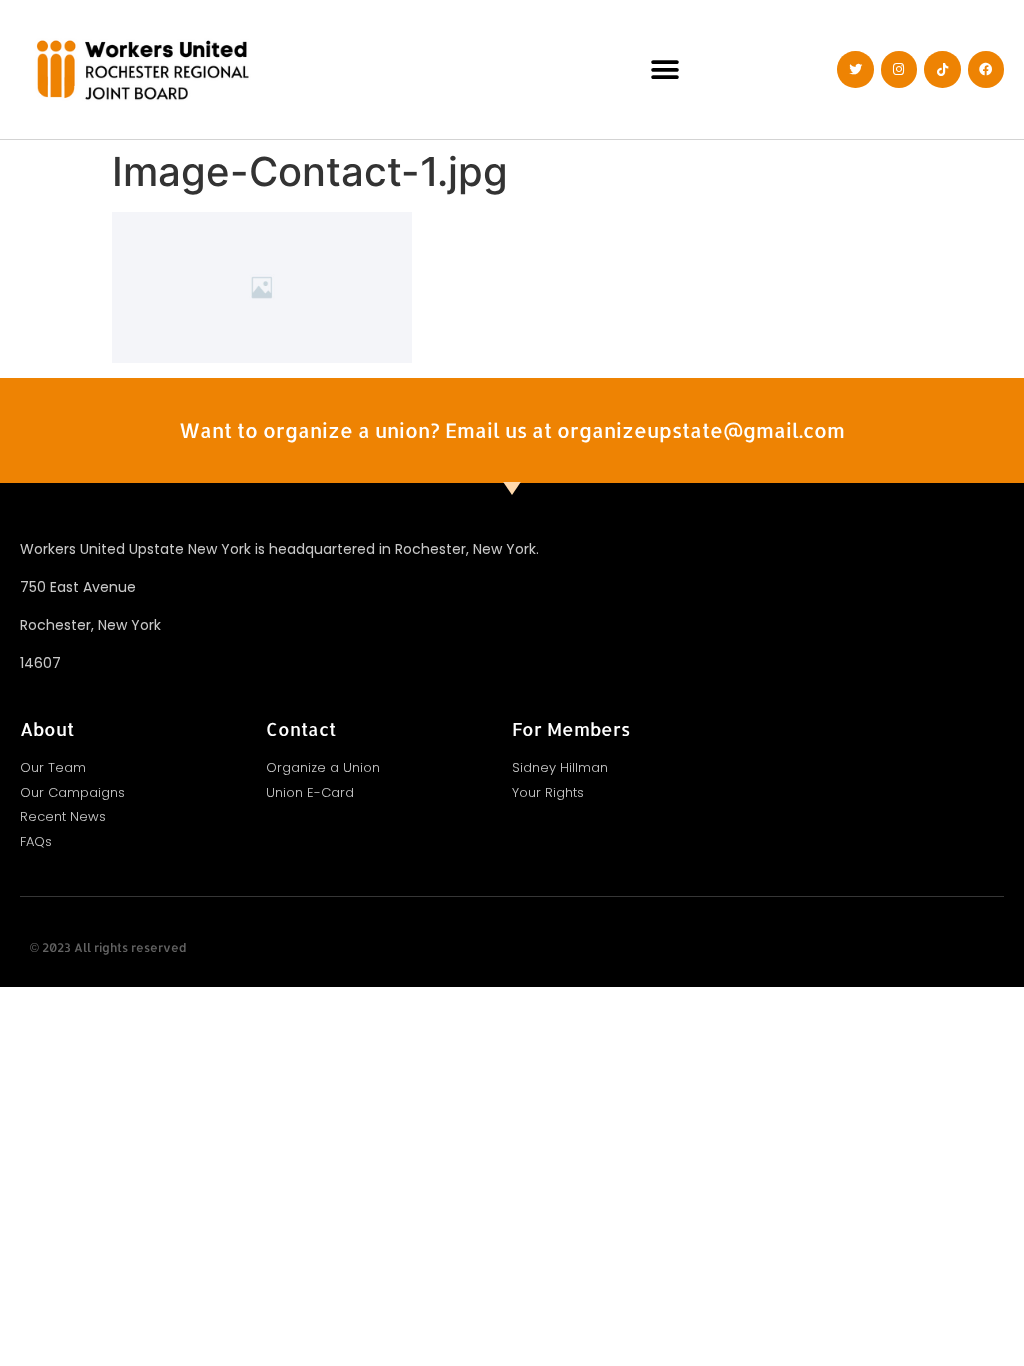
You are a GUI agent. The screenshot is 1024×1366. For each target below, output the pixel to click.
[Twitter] (855, 69)
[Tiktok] (942, 69)
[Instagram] (899, 69)
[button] (664, 69)
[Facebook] (986, 69)
